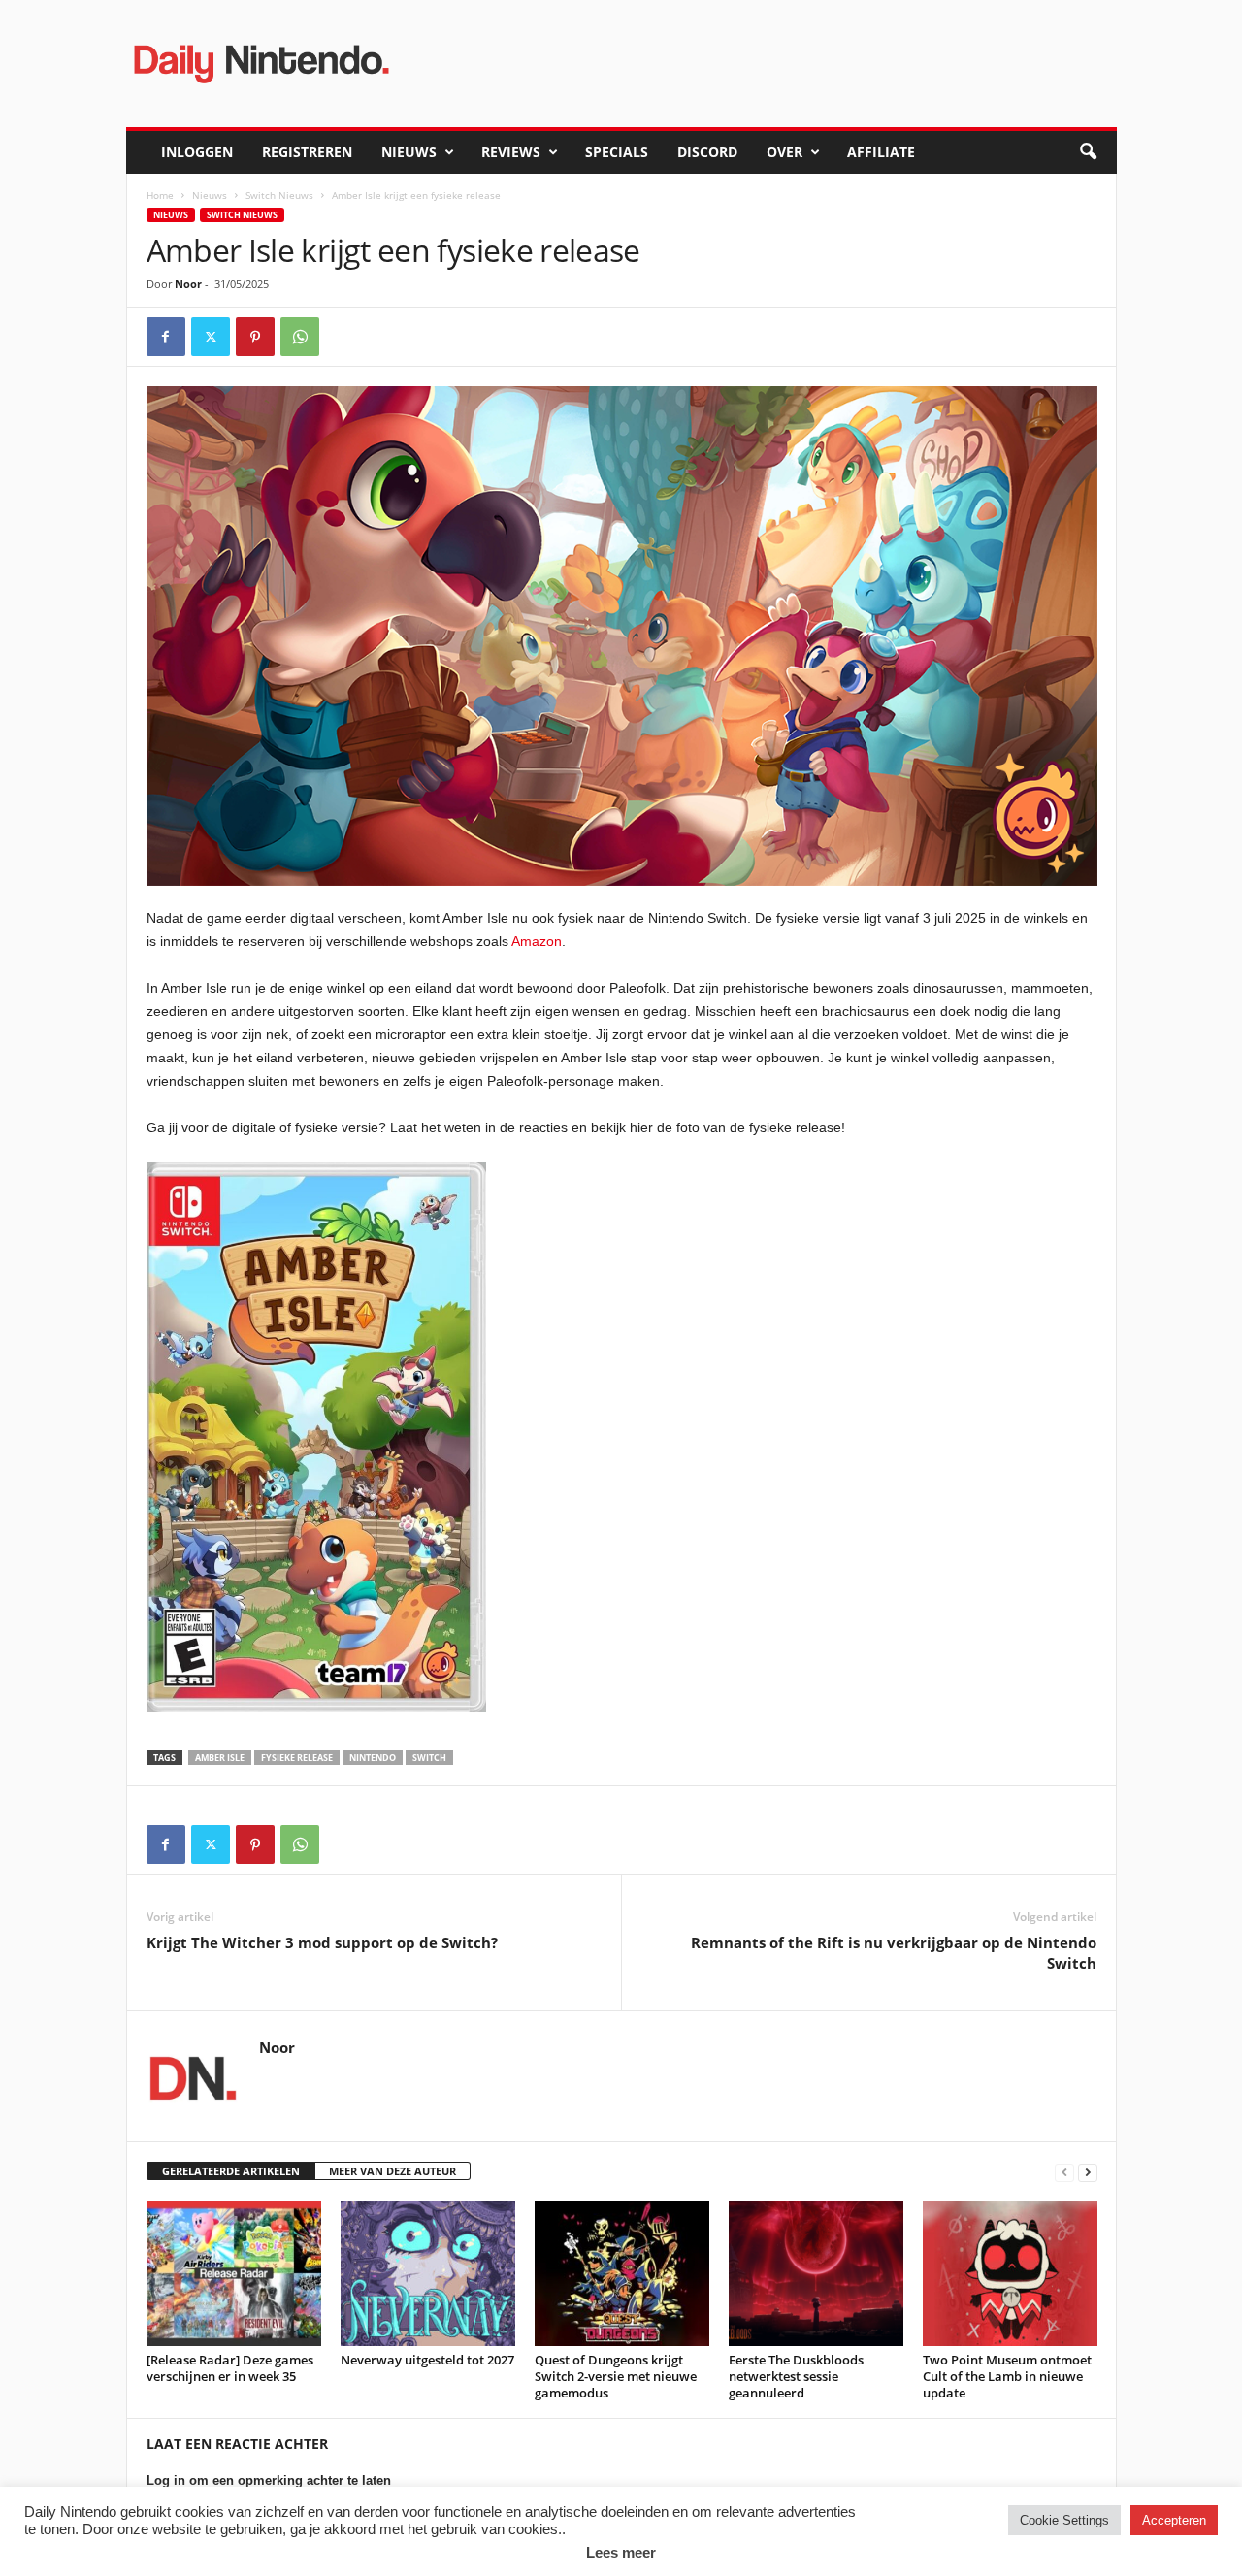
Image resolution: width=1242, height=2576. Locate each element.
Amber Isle (220, 1758)
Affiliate (881, 152)
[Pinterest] (255, 337)
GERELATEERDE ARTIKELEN (231, 2171)
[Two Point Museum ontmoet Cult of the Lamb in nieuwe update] (1010, 2273)
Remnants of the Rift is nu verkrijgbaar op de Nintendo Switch (894, 1953)
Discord (707, 152)
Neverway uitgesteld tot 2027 (427, 2360)
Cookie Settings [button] (1064, 2520)
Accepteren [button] (1174, 2520)
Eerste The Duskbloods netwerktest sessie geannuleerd (796, 2376)
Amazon (537, 941)
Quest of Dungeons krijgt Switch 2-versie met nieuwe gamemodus (616, 2376)
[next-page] (1088, 2172)
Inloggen (197, 152)
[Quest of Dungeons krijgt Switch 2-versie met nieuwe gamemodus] (622, 2273)
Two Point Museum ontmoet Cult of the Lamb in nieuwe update (1007, 2376)
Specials (617, 152)
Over (784, 152)
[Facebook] (166, 337)
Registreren (307, 152)
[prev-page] (1064, 2172)
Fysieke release (297, 1758)
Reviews (511, 152)
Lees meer (621, 2552)
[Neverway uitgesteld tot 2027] (428, 2273)
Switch (429, 1758)
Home (160, 195)
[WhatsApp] (300, 337)
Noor (188, 284)
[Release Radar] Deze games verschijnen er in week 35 (230, 2368)
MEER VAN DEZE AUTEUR (392, 2171)
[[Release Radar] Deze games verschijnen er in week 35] (234, 2273)
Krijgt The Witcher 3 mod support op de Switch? (322, 1942)
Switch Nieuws (279, 195)
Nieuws (409, 152)
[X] (211, 337)
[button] (1088, 152)
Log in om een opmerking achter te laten (269, 2480)
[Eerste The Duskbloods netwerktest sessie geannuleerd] (816, 2273)
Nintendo (373, 1758)
